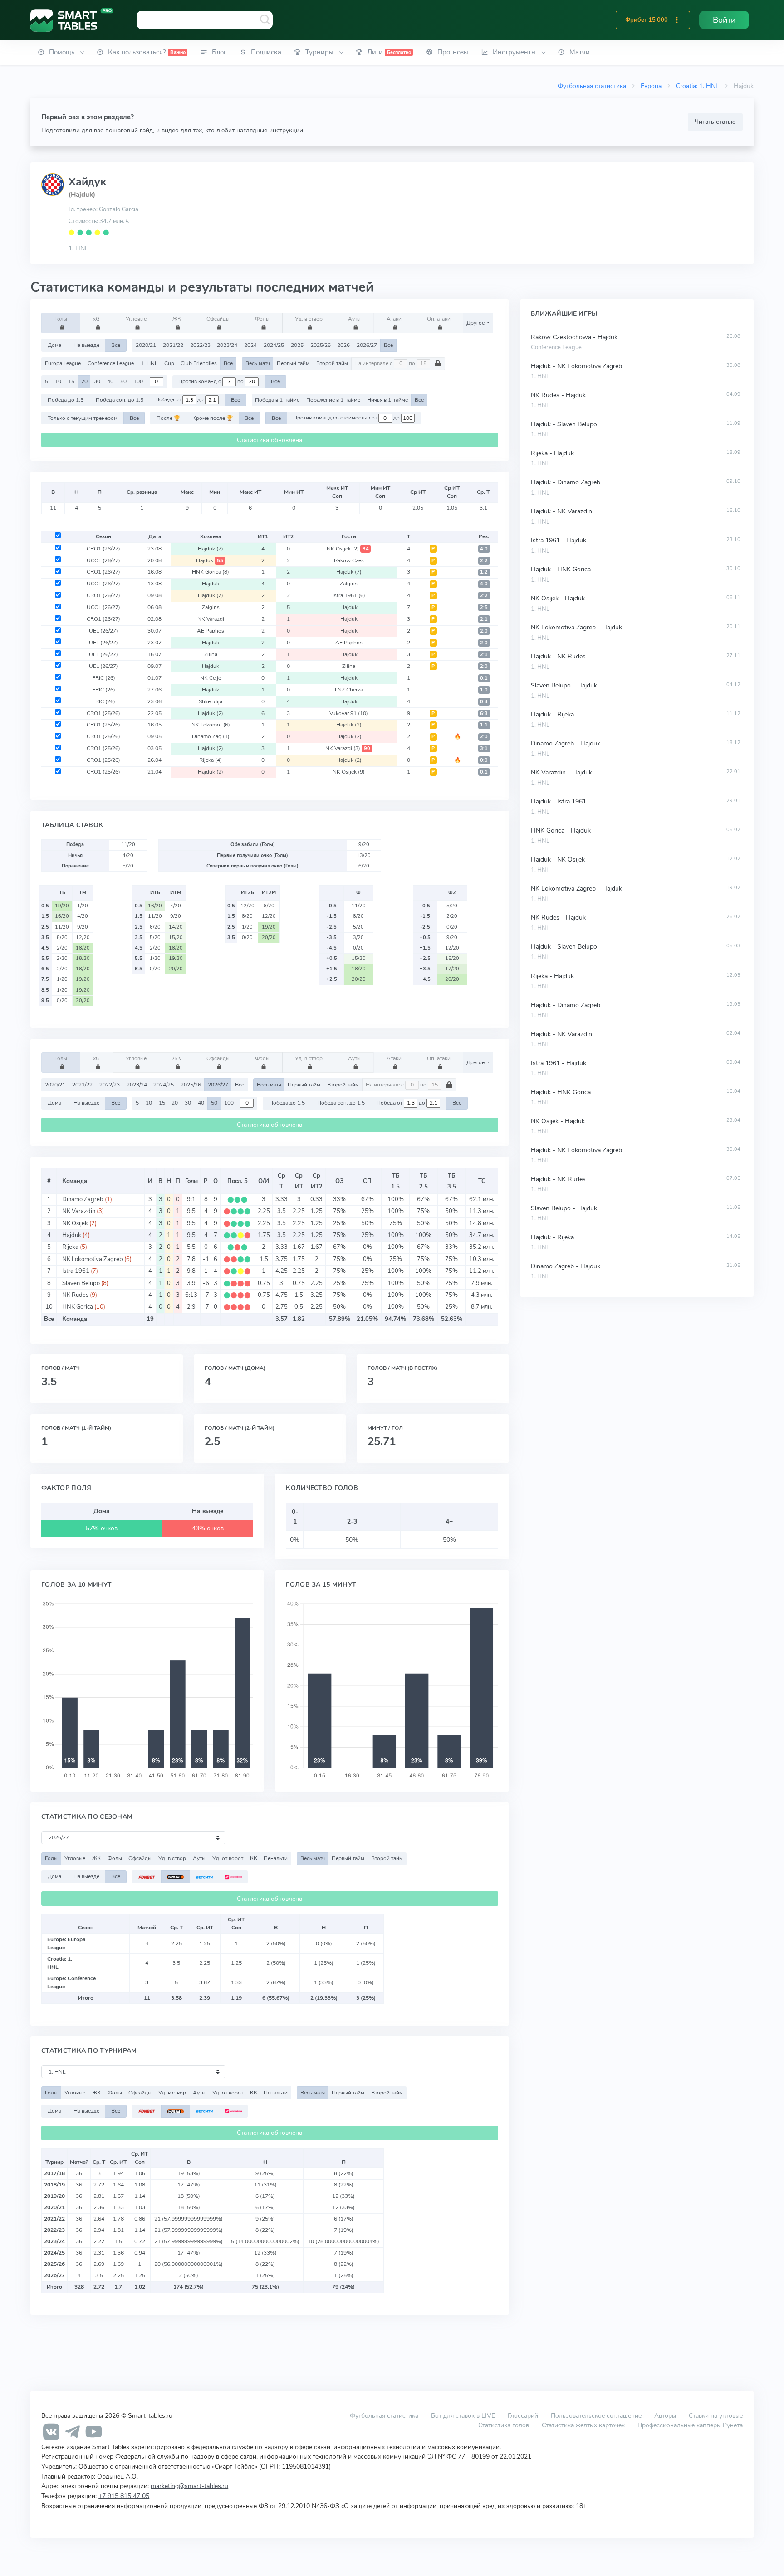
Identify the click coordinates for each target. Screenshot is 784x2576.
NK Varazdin (79, 1211)
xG (96, 319)
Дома (54, 345)
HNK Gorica (211, 572)
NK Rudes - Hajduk (558, 395)
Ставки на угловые (716, 2415)
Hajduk (211, 549)
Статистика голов (504, 2425)
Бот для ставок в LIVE (464, 2415)
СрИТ (299, 1181)
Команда (75, 1181)
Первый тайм (293, 363)
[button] (677, 20)
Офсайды (218, 319)
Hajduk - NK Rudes (558, 656)
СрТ (282, 1181)
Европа (651, 86)
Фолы (262, 319)
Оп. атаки (439, 319)
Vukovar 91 (349, 713)
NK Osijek (348, 549)
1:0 (484, 690)
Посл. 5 (238, 1181)
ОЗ (339, 1181)
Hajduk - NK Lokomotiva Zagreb (576, 366)
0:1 (484, 678)
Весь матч (258, 363)
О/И (264, 1181)
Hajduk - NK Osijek (558, 859)
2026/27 (367, 345)
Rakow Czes (349, 560)
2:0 (484, 631)
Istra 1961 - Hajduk (559, 540)
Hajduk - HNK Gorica (561, 569)
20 (84, 381)
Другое (476, 323)
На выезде (86, 345)
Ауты (354, 319)
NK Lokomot (211, 725)
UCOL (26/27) (103, 560)
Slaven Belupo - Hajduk (564, 685)
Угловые (136, 319)
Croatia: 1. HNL (698, 86)
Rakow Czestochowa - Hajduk (574, 337)
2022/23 (200, 345)
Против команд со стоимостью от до (347, 418)
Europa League (63, 363)
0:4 (484, 702)
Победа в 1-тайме (277, 400)
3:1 (484, 748)
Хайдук (87, 182)
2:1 (484, 619)
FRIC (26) (104, 678)
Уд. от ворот (228, 1858)
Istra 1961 (349, 595)
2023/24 (227, 345)
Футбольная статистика (592, 86)
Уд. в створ (309, 319)
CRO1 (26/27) (103, 549)
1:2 (484, 572)
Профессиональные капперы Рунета (690, 2425)
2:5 (484, 607)
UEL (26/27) (103, 631)
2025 (297, 345)
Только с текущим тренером (83, 418)
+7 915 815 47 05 (124, 2496)
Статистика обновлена (269, 440)
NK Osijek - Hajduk (558, 598)
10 (58, 381)
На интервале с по (385, 363)
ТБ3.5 (452, 1181)
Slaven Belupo (81, 1283)
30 (97, 381)
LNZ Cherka (349, 690)
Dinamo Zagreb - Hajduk (566, 743)
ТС (482, 1181)
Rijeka (211, 760)
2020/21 (146, 345)
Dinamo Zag (211, 736)
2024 (250, 345)
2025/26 (321, 345)
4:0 (484, 549)
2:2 (484, 561)
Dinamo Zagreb (83, 1199)
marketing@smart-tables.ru (189, 2486)
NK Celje (211, 678)
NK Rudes (75, 1295)
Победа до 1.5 (66, 400)
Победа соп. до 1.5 (120, 400)
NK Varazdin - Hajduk (561, 772)
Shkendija (211, 701)
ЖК (177, 319)
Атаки (394, 319)
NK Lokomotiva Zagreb (93, 1259)
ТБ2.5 (424, 1181)
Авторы (665, 2415)
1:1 (484, 725)
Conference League (111, 363)
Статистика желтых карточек (583, 2425)
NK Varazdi (211, 619)
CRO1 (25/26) (103, 713)
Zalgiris (349, 584)
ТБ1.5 (395, 1181)
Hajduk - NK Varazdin (561, 511)
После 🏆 (168, 418)
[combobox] (205, 20)
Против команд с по (212, 381)
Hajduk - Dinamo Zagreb (566, 482)
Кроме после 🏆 (213, 418)
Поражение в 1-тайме (333, 400)
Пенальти (276, 1858)
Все (116, 345)
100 (138, 381)
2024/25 (274, 345)
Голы (61, 319)
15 (71, 381)
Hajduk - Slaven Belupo (564, 424)
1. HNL (78, 248)
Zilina (211, 654)
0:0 (484, 760)
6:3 (484, 713)
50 (123, 381)
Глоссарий (523, 2415)
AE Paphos (211, 631)
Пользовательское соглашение (596, 2415)
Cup (169, 363)
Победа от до (180, 400)
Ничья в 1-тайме (387, 400)
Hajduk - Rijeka (552, 714)
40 (110, 381)
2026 (343, 345)
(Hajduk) (82, 195)
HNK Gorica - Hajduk (561, 830)
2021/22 (173, 345)
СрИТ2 (317, 1181)
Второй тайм (332, 363)
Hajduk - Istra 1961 (559, 801)
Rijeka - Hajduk (552, 453)
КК (254, 1858)
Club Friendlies (199, 363)
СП (367, 1181)
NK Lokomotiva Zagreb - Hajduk (576, 627)
